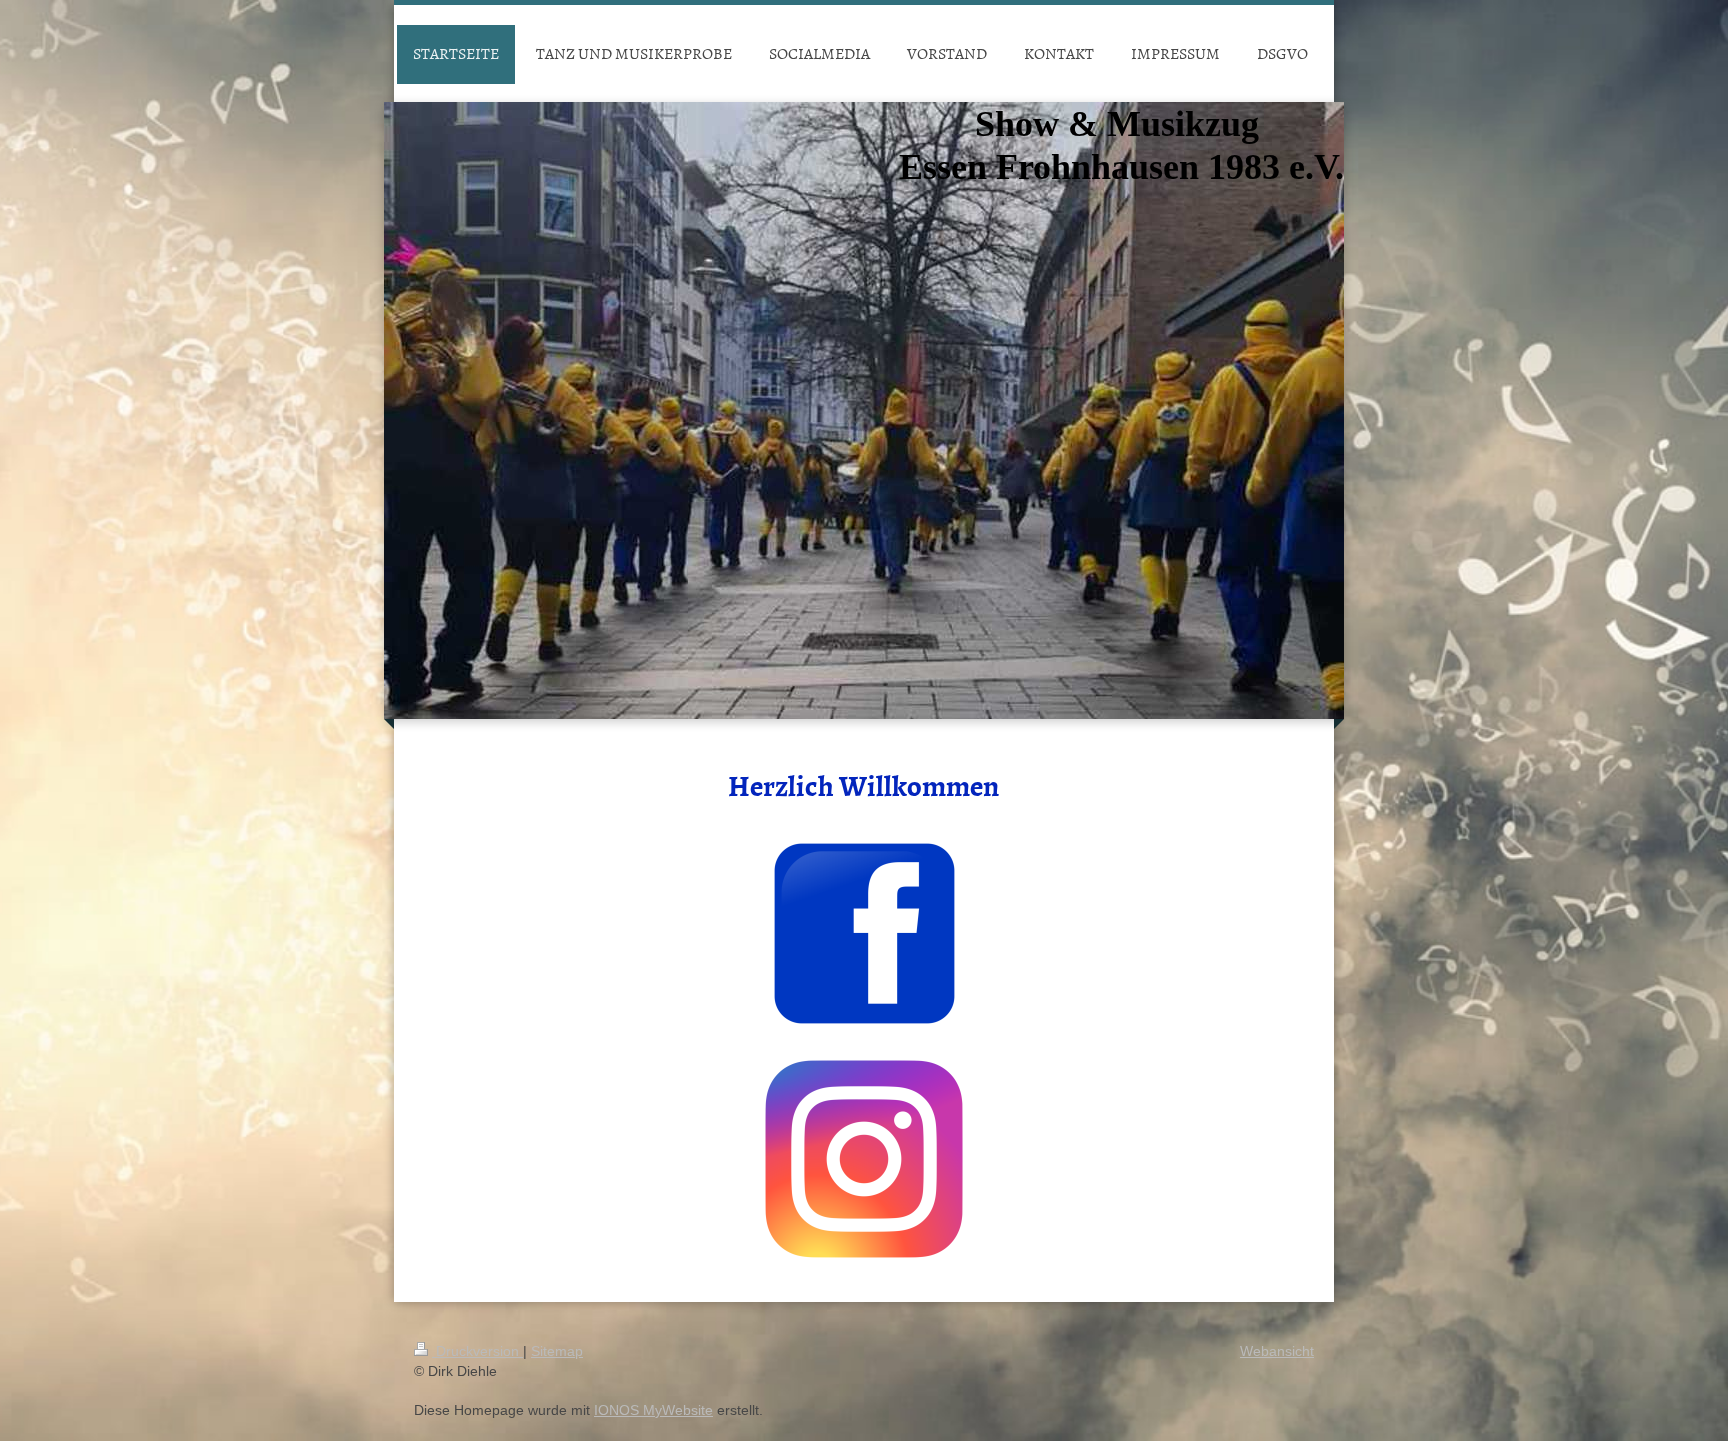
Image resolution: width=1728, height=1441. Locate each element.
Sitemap (557, 1351)
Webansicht (1277, 1351)
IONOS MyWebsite (653, 1410)
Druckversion (477, 1351)
